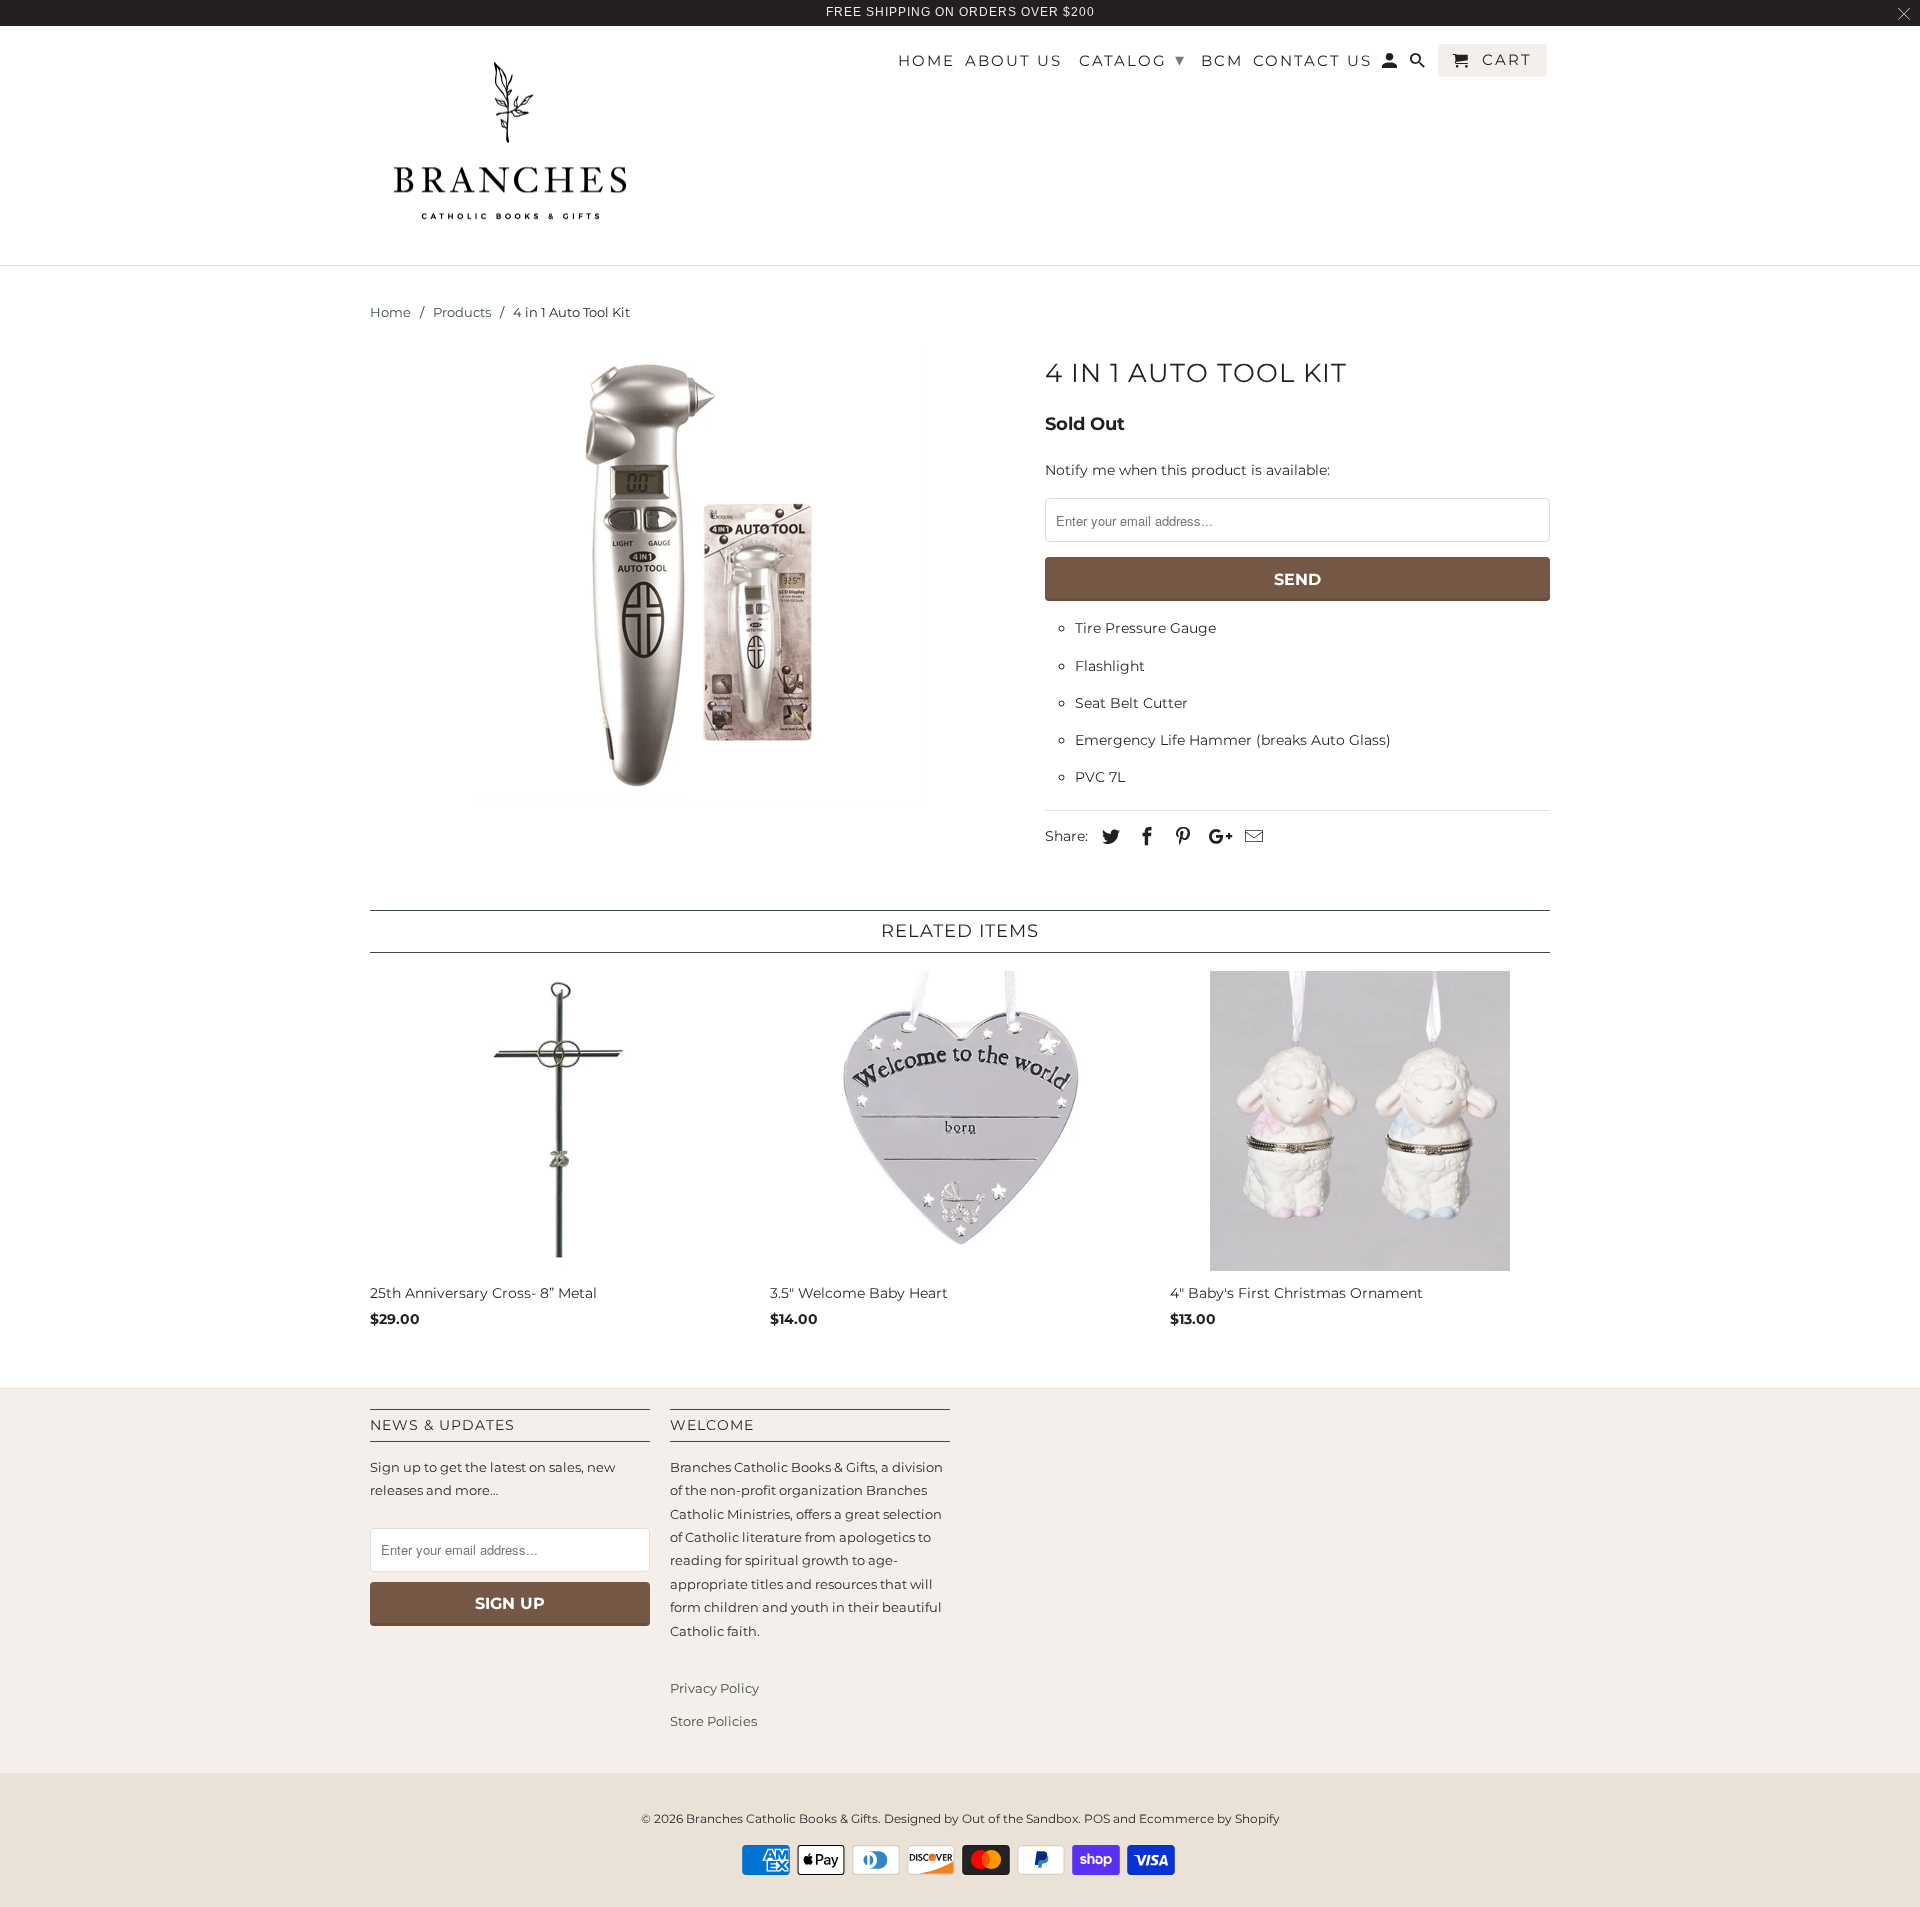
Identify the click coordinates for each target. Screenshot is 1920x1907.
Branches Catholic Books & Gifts (782, 1818)
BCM (1222, 61)
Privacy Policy (714, 1688)
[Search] (1419, 64)
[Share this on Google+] (1215, 837)
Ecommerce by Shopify (1209, 1818)
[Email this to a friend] (1251, 837)
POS (1097, 1818)
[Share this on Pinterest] (1180, 837)
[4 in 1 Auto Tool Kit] (697, 575)
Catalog (1132, 60)
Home (926, 61)
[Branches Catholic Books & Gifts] (510, 146)
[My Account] (1391, 64)
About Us (1013, 61)
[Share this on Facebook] (1144, 837)
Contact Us (1312, 61)
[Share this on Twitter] (1108, 837)
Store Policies (713, 1721)
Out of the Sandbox (1020, 1818)
